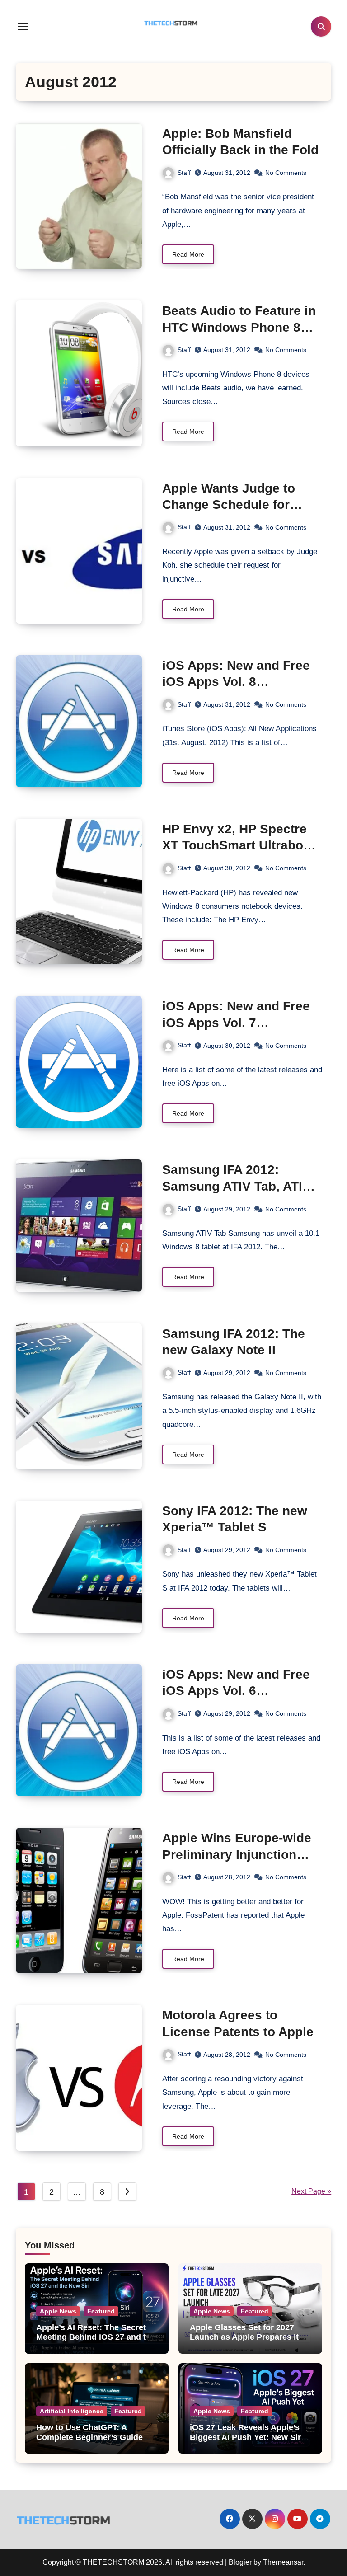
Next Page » (311, 2191)
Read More (188, 254)
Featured (101, 2311)
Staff (184, 173)
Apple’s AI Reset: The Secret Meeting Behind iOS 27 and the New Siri (96, 2337)
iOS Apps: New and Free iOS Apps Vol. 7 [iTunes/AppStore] (236, 1023)
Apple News (58, 2311)
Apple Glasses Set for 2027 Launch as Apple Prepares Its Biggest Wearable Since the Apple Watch (246, 2342)
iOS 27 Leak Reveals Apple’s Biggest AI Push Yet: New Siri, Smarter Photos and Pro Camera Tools (248, 2442)
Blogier (240, 2562)
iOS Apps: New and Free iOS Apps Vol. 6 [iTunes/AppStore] (236, 1691)
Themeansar (283, 2562)
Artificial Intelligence (72, 2411)
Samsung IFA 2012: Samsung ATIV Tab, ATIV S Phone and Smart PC (237, 1186)
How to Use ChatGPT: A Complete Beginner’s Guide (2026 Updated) (89, 2437)
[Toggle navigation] (23, 27)
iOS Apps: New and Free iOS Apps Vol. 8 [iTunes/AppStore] (236, 682)
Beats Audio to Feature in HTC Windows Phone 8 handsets (239, 327)
